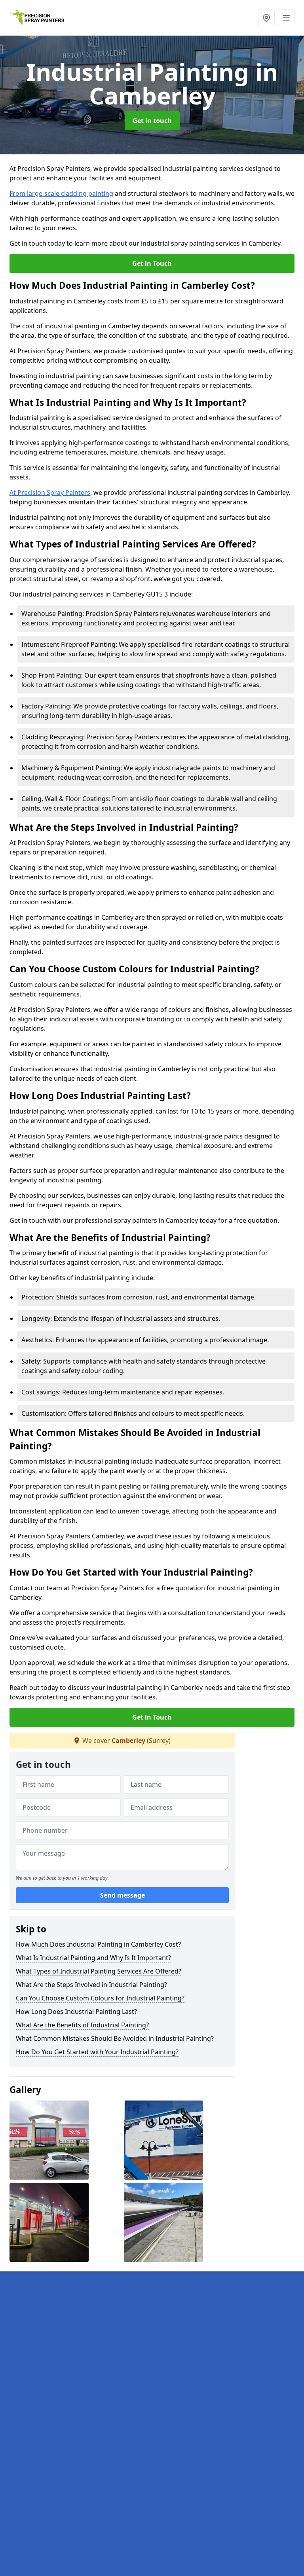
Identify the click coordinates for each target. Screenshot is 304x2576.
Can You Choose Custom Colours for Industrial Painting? (100, 1998)
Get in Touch (152, 263)
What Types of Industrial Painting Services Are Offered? (99, 1971)
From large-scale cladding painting (61, 193)
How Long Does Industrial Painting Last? (76, 2012)
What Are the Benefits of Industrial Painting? (82, 2025)
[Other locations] (266, 18)
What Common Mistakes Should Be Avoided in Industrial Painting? (115, 2038)
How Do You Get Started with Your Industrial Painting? (97, 2052)
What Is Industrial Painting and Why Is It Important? (93, 1958)
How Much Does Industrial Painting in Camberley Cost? (98, 1944)
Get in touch (152, 121)
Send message (123, 1895)
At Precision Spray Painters (50, 492)
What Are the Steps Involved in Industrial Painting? (91, 1985)
